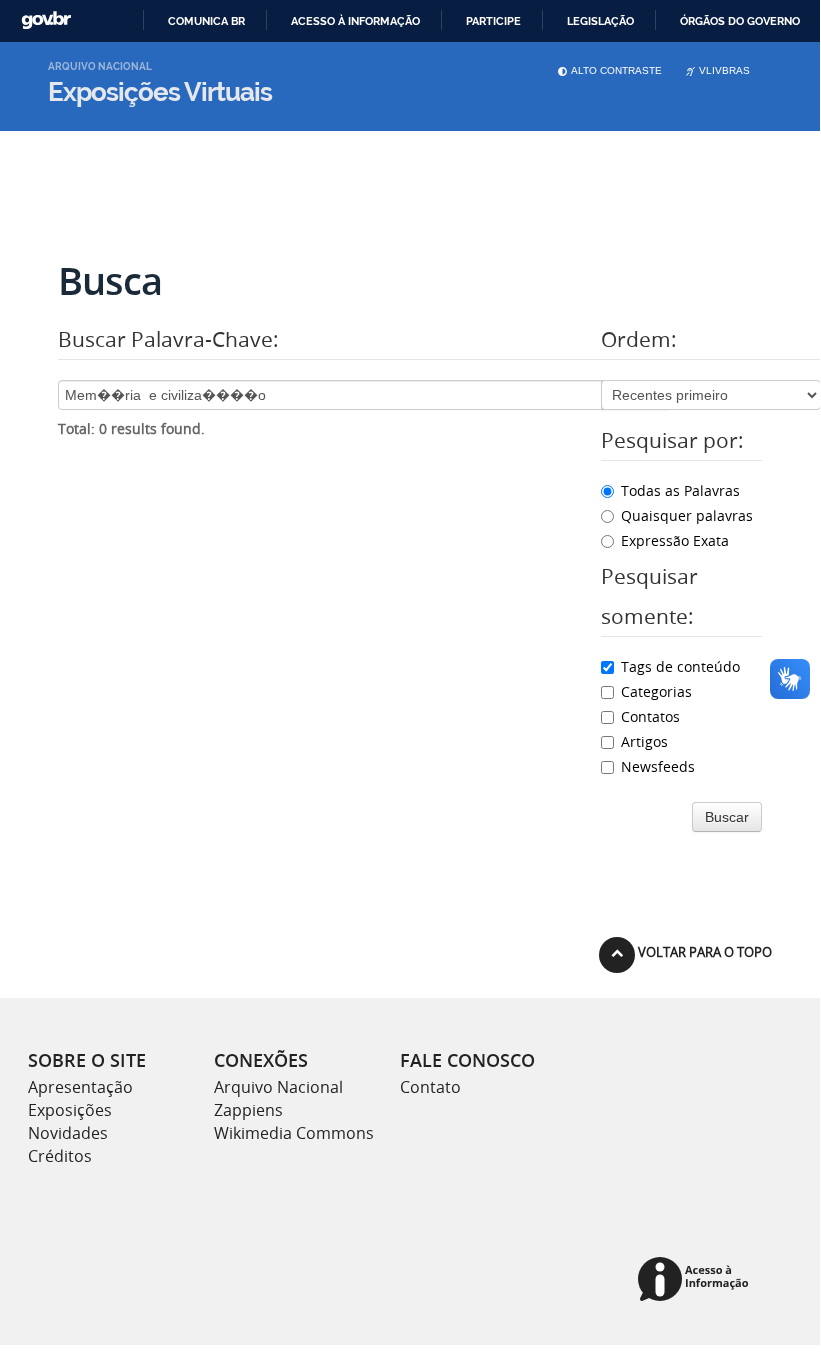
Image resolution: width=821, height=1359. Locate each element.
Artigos (644, 741)
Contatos (650, 716)
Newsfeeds (658, 766)
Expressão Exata (675, 540)
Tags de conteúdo (680, 666)
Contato (430, 1087)
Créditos (60, 1156)
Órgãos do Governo (740, 21)
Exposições (70, 1110)
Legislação (600, 21)
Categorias (656, 691)
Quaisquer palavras (687, 515)
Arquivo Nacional (278, 1087)
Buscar (727, 817)
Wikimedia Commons (294, 1133)
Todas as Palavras (680, 490)
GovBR (46, 20)
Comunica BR (206, 21)
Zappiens (248, 1110)
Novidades (68, 1133)
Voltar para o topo (703, 952)
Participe (493, 21)
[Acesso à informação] (696, 1280)
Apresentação (80, 1087)
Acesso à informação (355, 21)
